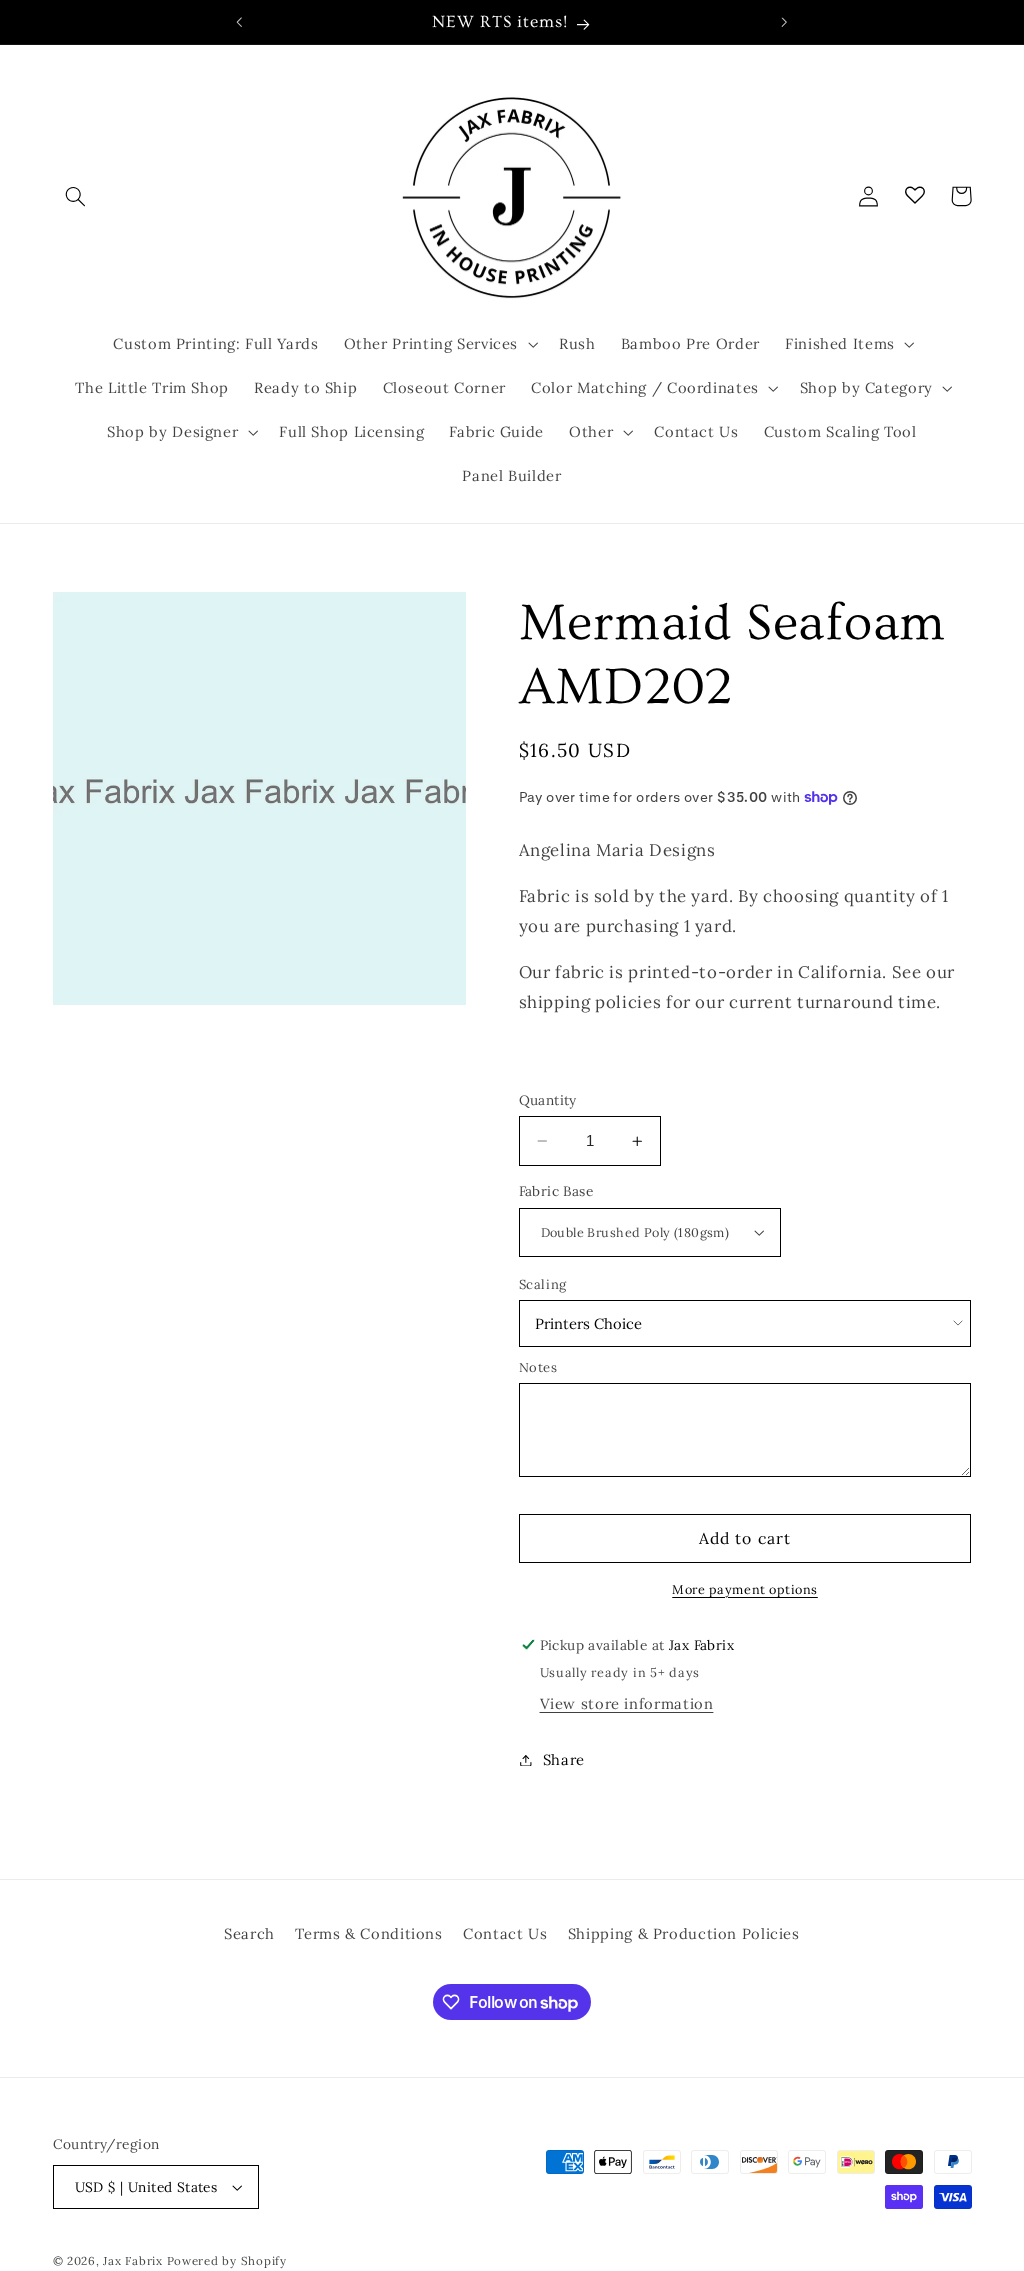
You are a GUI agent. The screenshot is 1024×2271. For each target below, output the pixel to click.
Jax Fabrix (132, 2260)
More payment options (745, 1589)
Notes (538, 1367)
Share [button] (564, 1759)
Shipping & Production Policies (684, 1933)
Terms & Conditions (368, 1933)
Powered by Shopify (227, 2260)
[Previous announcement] (239, 22)
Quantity (548, 1100)
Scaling (543, 1284)
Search (249, 1933)
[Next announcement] (785, 22)
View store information (627, 1703)
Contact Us (505, 1933)
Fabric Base (556, 1191)
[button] (76, 196)
